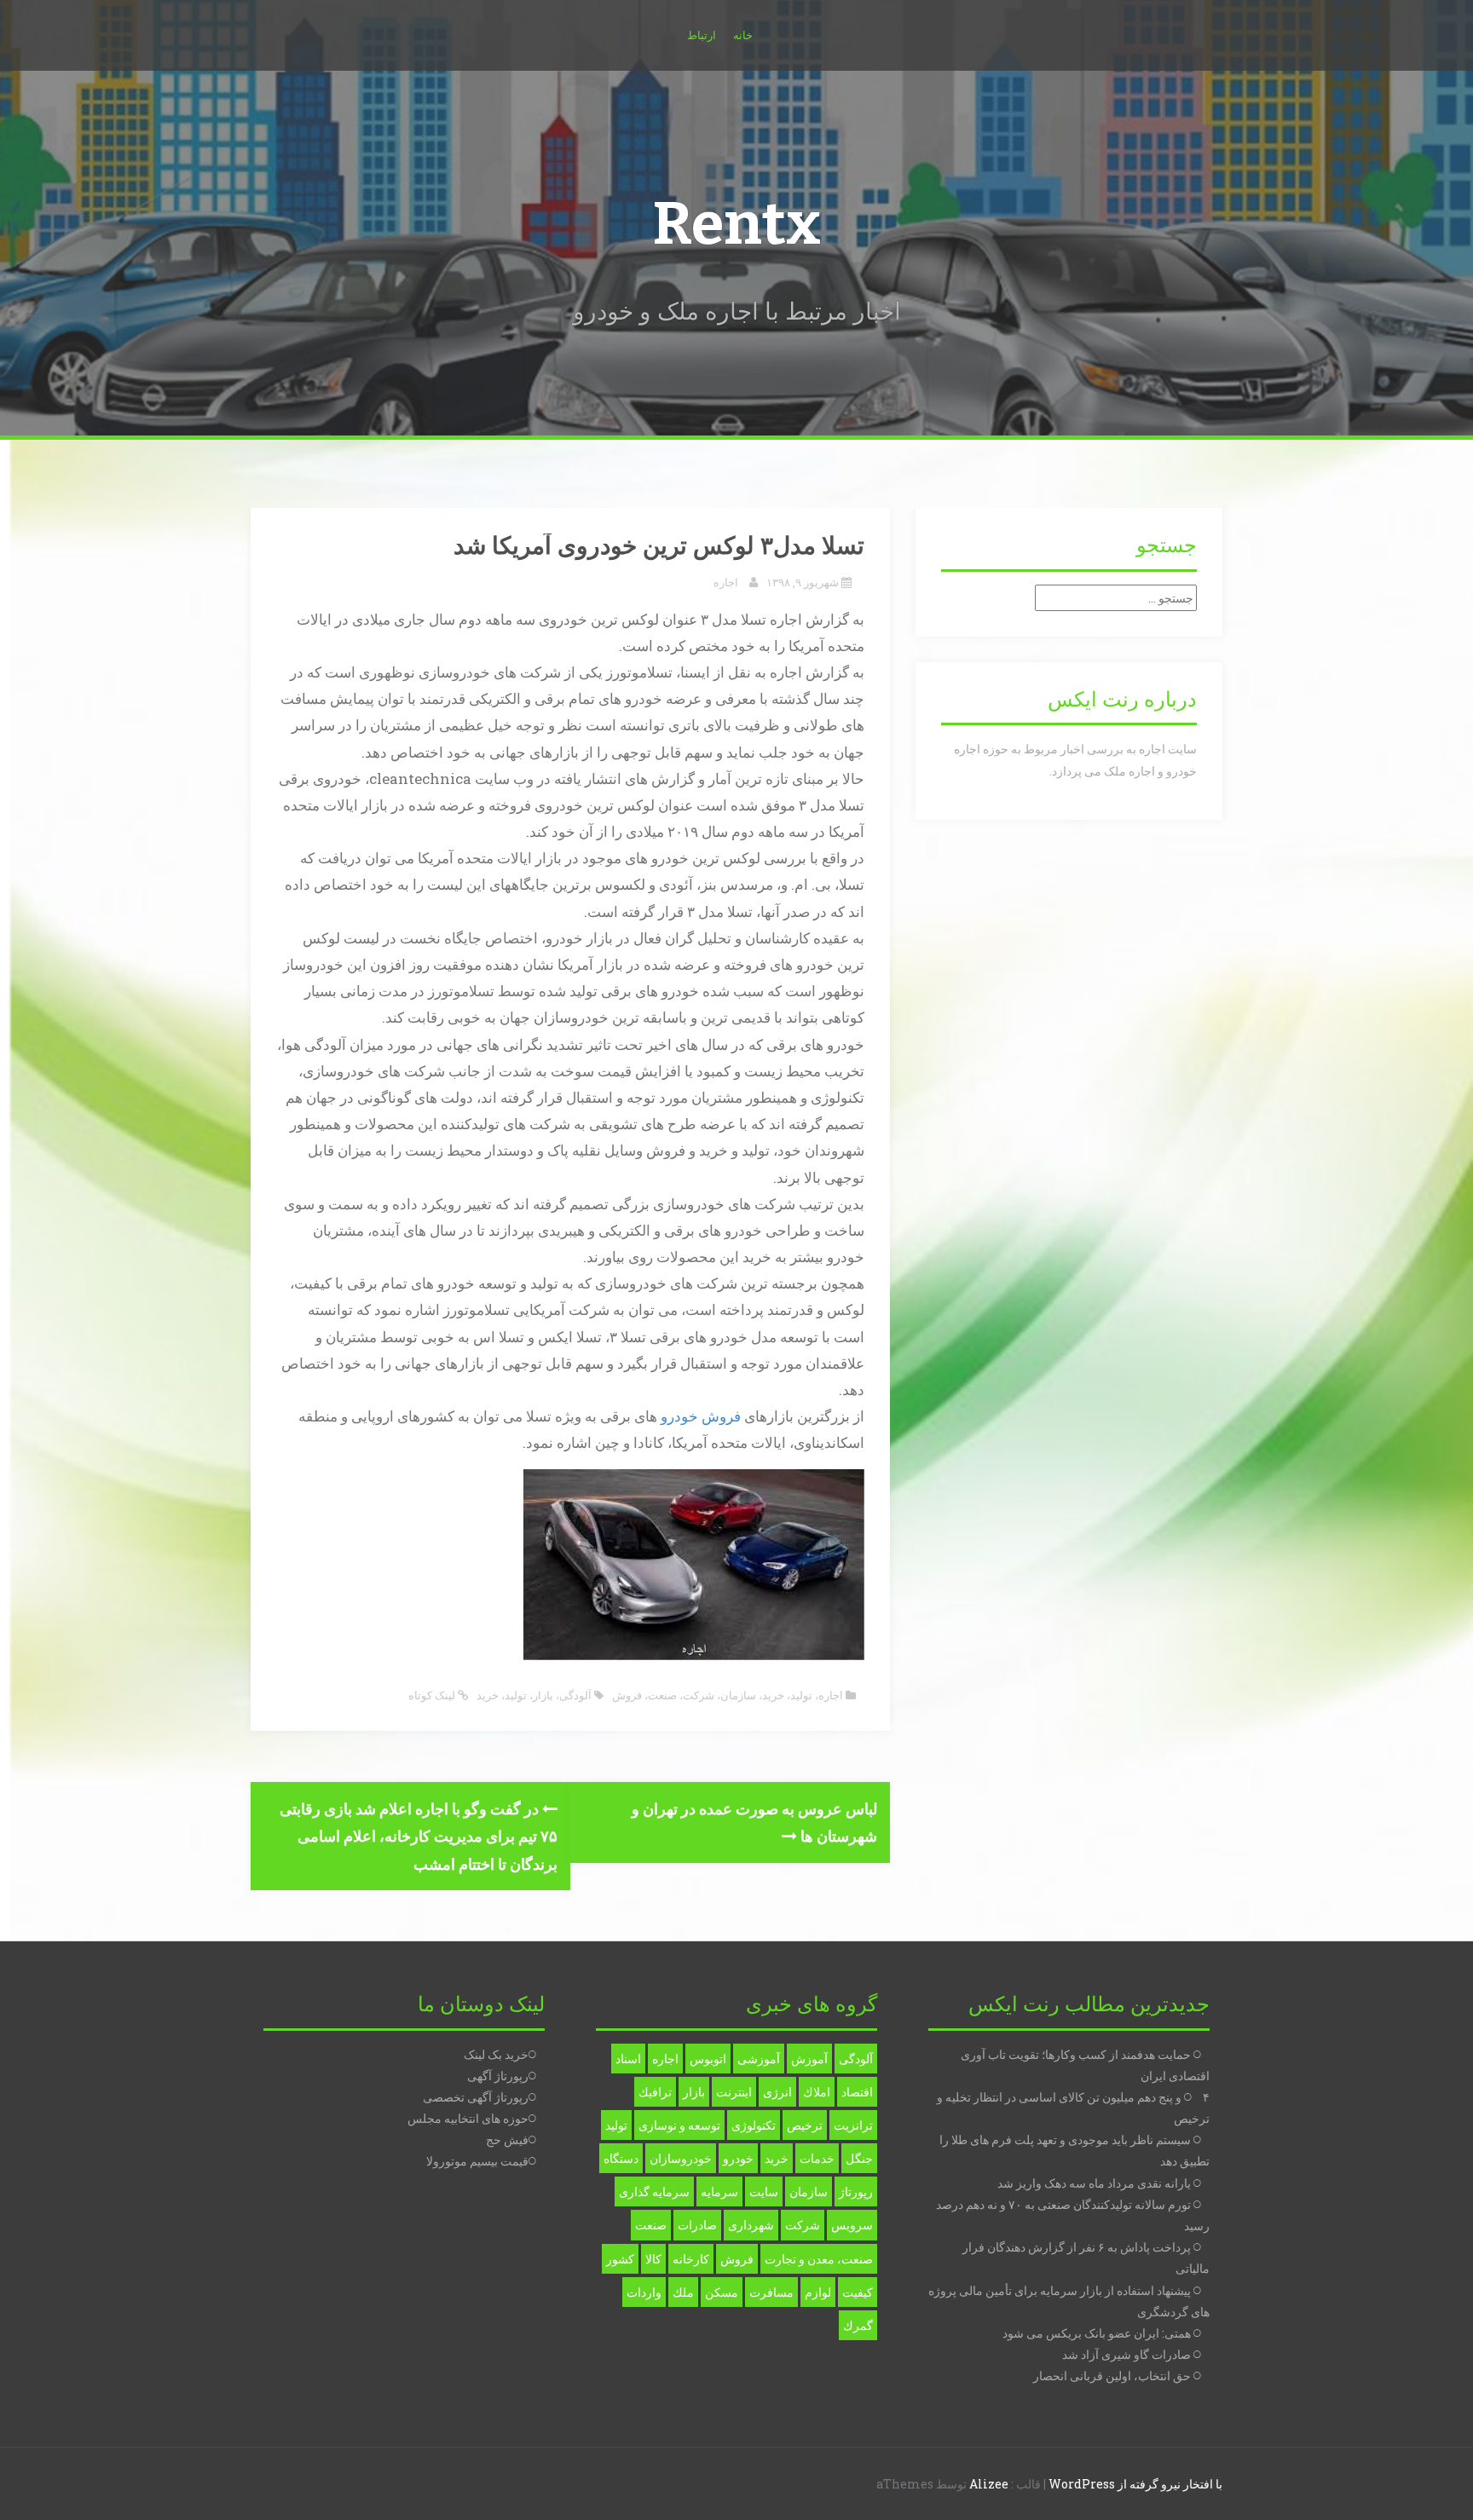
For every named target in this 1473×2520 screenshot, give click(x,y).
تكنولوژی (754, 2125)
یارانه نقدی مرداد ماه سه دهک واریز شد (1094, 2183)
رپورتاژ (856, 2191)
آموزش (809, 2059)
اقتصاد (857, 2092)
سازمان (738, 1695)
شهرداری (751, 2225)
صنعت (662, 1695)
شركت (803, 2225)
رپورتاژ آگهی (498, 2076)
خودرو (679, 1416)
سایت (764, 2191)
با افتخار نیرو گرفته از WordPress (1135, 2484)
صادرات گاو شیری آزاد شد (1126, 2354)
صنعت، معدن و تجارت (819, 2259)
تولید (801, 1695)
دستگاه (621, 2158)
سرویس (852, 2225)
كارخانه (691, 2259)
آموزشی (759, 2059)
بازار (543, 1695)
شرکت (699, 1695)
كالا (653, 2259)
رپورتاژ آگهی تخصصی (476, 2097)
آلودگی (575, 1695)
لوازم (818, 2292)
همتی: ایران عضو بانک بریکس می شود (1097, 2333)
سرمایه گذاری (654, 2191)
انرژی (777, 2092)
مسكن (722, 2292)
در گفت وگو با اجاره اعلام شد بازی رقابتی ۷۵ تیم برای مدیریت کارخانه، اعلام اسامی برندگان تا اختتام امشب (419, 1836)
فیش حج (507, 2139)
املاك (817, 2092)
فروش (721, 1416)
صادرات (697, 2225)
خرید (773, 1695)
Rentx (736, 224)
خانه (743, 35)
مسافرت (771, 2292)
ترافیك (655, 2092)
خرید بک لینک (496, 2054)
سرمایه (719, 2191)
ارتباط (702, 35)
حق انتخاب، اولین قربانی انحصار (1112, 2376)
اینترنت (734, 2092)
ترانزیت (853, 2125)
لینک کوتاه (433, 1695)
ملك (683, 2292)
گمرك (858, 2325)
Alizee (989, 2484)
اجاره (726, 582)
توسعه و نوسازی (679, 2125)
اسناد (628, 2059)
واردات (644, 2292)
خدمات (817, 2158)
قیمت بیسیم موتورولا (477, 2161)
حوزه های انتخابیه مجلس (468, 2118)
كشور (620, 2259)
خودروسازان (681, 2158)
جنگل (859, 2158)
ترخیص (805, 2125)
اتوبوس (708, 2059)
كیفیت (858, 2292)
